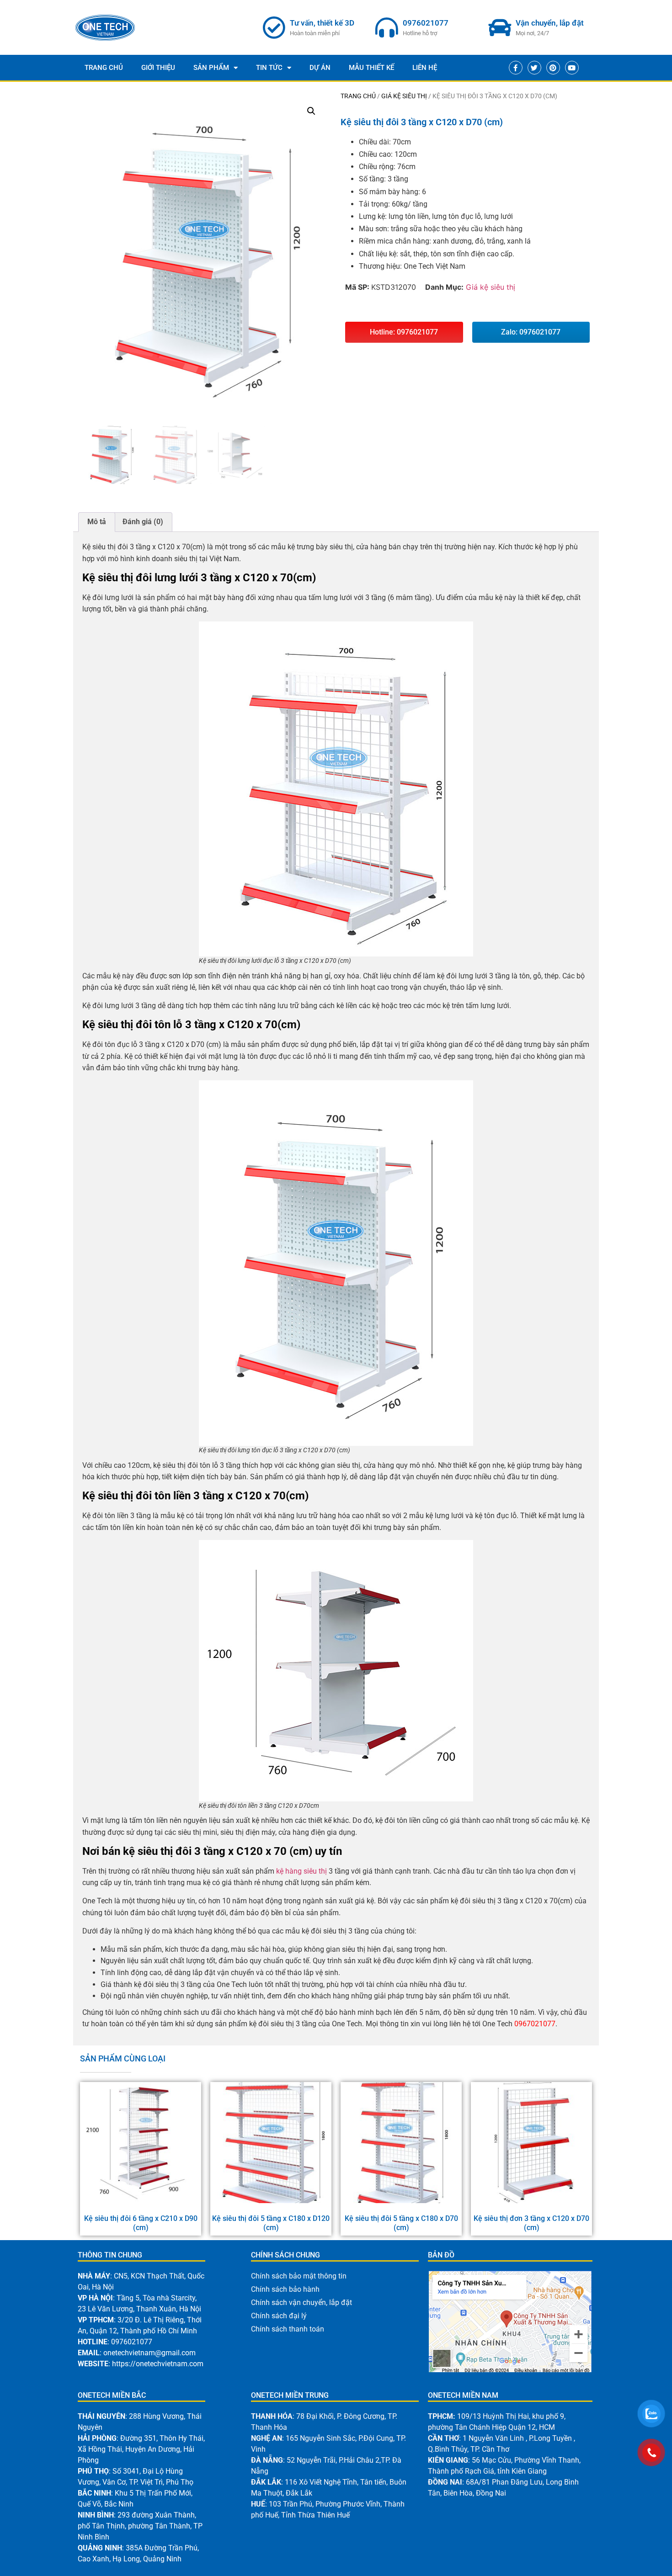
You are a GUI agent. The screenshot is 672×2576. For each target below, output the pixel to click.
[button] (311, 111)
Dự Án (320, 68)
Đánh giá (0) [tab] (143, 522)
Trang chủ (358, 96)
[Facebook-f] (516, 68)
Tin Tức (269, 68)
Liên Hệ (425, 68)
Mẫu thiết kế (371, 68)
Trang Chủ (104, 68)
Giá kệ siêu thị (404, 96)
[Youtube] (572, 68)
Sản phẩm (211, 68)
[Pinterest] (553, 68)
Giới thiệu (158, 68)
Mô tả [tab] (97, 522)
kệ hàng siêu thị (301, 1871)
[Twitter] (534, 68)
